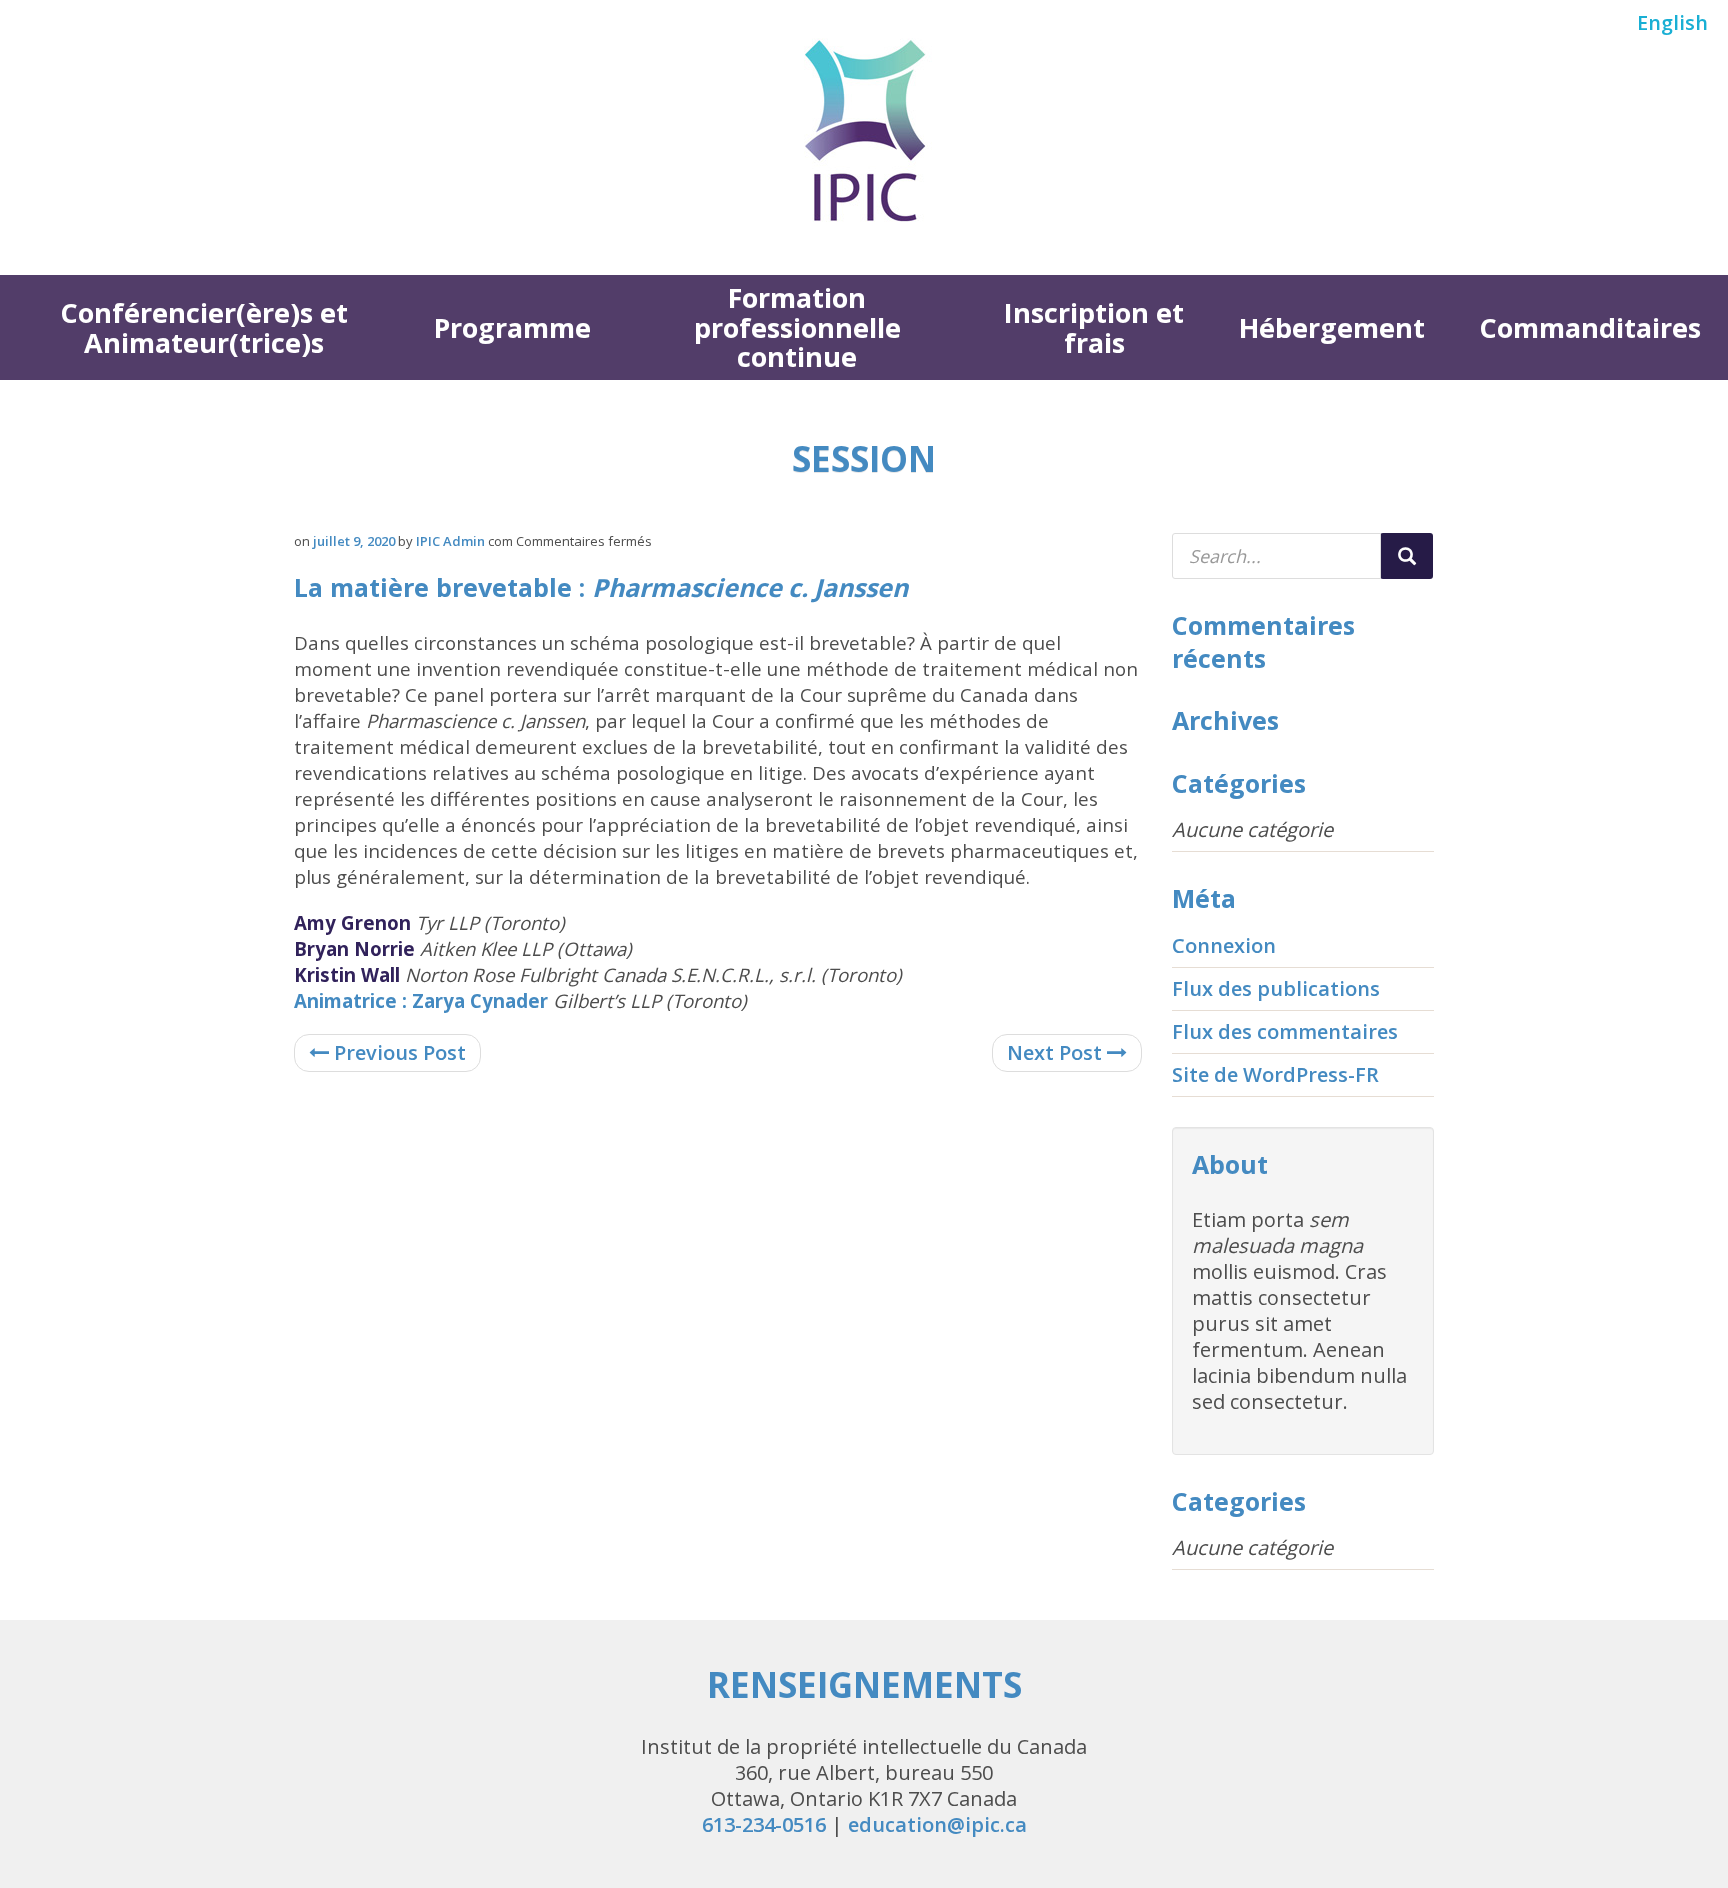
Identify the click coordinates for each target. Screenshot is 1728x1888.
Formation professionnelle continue (797, 327)
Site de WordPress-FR (1275, 1074)
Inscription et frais (1094, 327)
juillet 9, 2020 (354, 541)
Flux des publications (1276, 988)
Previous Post (397, 1052)
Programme (512, 327)
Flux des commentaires (1285, 1031)
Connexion (1224, 945)
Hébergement (1332, 327)
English (1672, 22)
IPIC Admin (450, 541)
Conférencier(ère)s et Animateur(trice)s (204, 327)
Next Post (1057, 1052)
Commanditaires (1590, 327)
